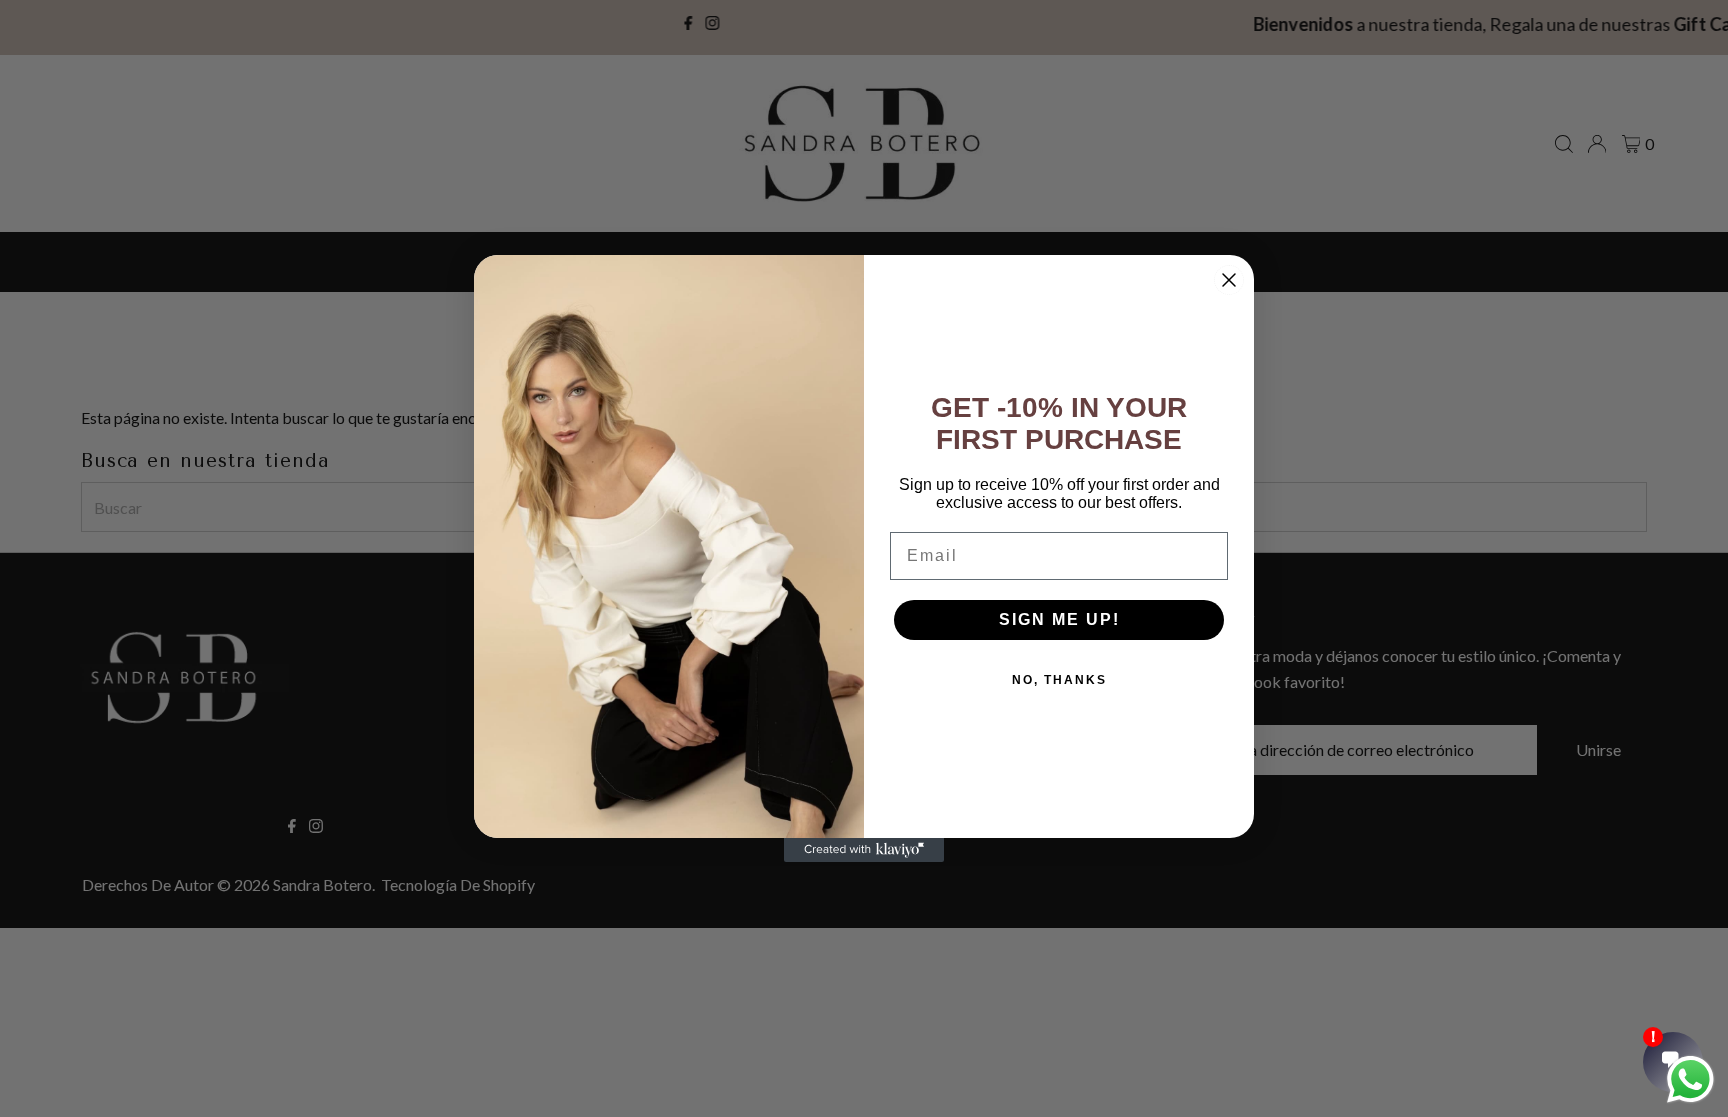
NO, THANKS (1059, 680)
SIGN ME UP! (1059, 619)
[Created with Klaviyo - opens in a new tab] (864, 850)
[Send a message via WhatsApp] (1690, 1079)
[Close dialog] (1229, 280)
